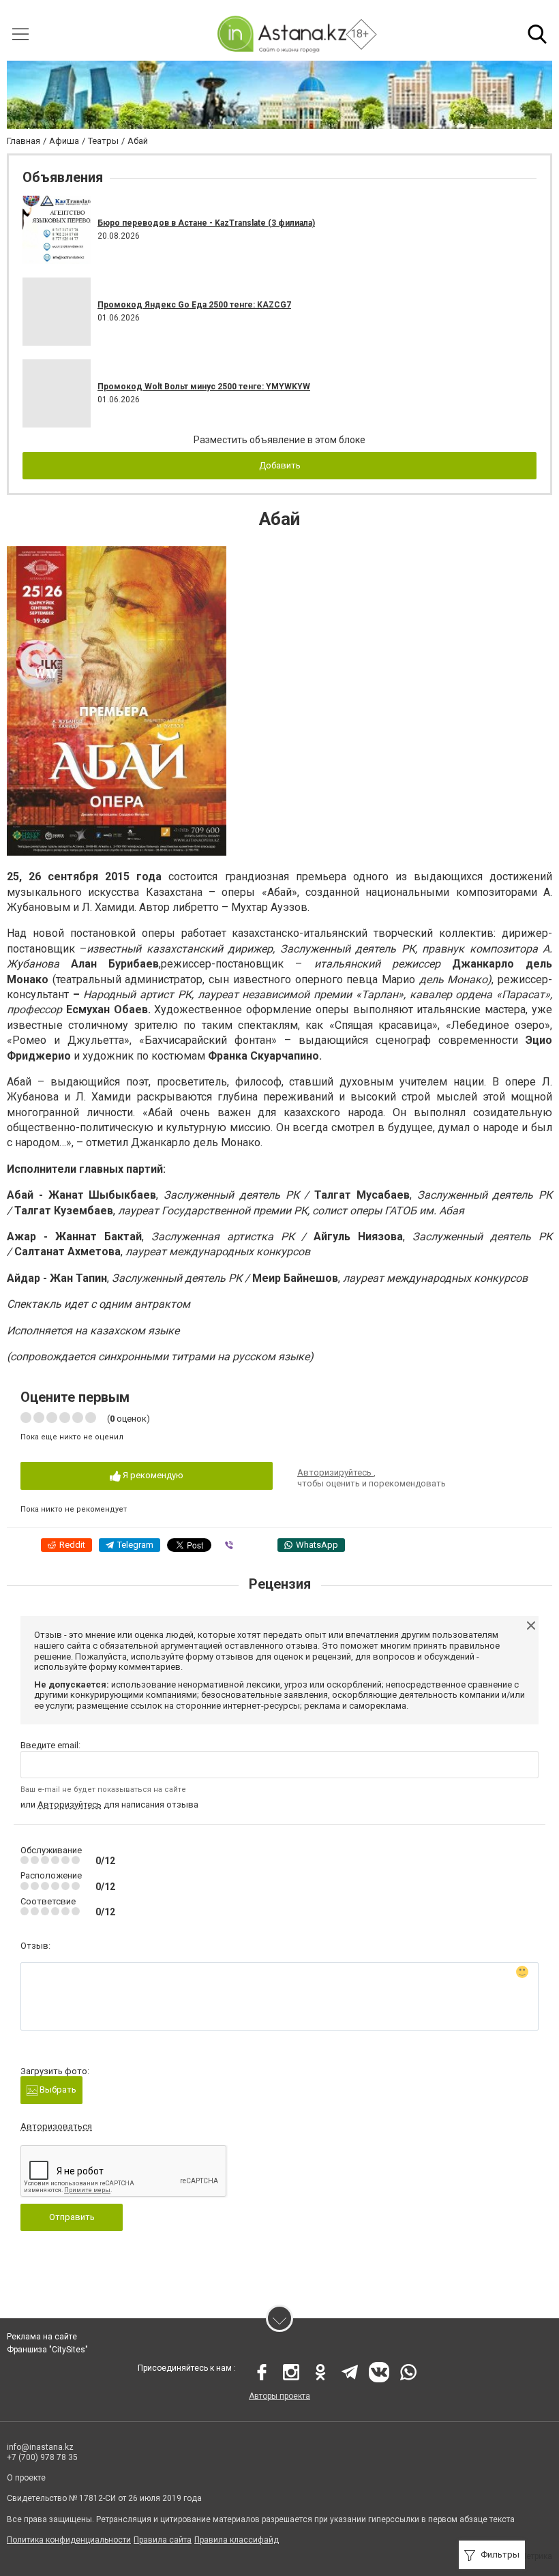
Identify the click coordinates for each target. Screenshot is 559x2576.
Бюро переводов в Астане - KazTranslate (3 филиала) (206, 223)
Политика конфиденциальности (69, 2540)
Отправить (72, 2217)
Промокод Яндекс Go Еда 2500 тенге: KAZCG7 (194, 305)
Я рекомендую (152, 1475)
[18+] (281, 34)
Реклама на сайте (42, 2337)
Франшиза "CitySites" (47, 2350)
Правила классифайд (237, 2540)
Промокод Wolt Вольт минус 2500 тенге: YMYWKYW (204, 387)
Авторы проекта (279, 2396)
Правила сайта (163, 2540)
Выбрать (57, 2090)
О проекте (26, 2478)
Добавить (280, 465)
